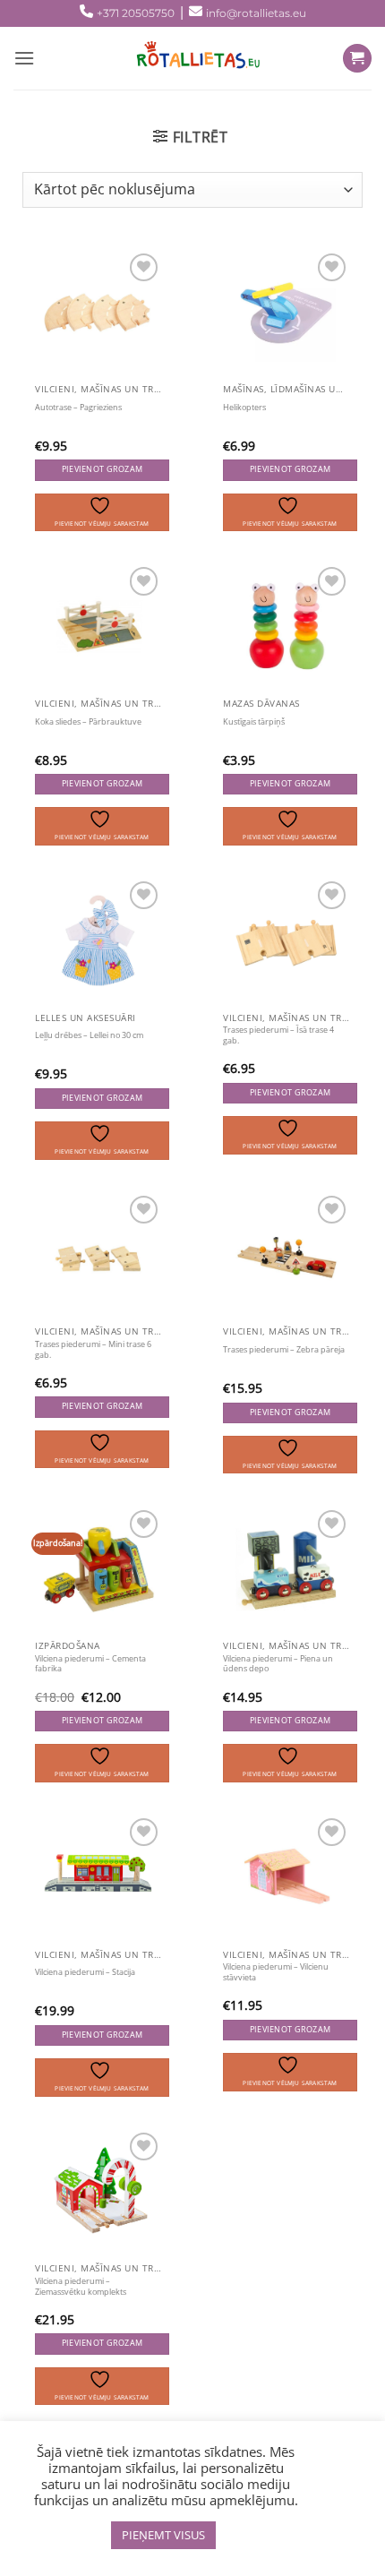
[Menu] (24, 58)
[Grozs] (357, 59)
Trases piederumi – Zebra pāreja (284, 1350)
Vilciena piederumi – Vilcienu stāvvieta (276, 1972)
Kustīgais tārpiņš (254, 722)
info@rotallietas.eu (256, 13)
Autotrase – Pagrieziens (78, 408)
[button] (191, 137)
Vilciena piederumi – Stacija (85, 1972)
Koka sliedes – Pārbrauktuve (88, 722)
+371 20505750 (136, 13)
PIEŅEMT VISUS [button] (163, 2535)
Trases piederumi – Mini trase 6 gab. (93, 1350)
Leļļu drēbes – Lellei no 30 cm (89, 1035)
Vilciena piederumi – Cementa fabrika (90, 1664)
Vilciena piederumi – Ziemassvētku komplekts (81, 2287)
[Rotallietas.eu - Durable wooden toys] (192, 58)
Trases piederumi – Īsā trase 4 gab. (278, 1035)
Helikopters (244, 408)
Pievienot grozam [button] (102, 469)
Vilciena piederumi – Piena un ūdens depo (278, 1664)
